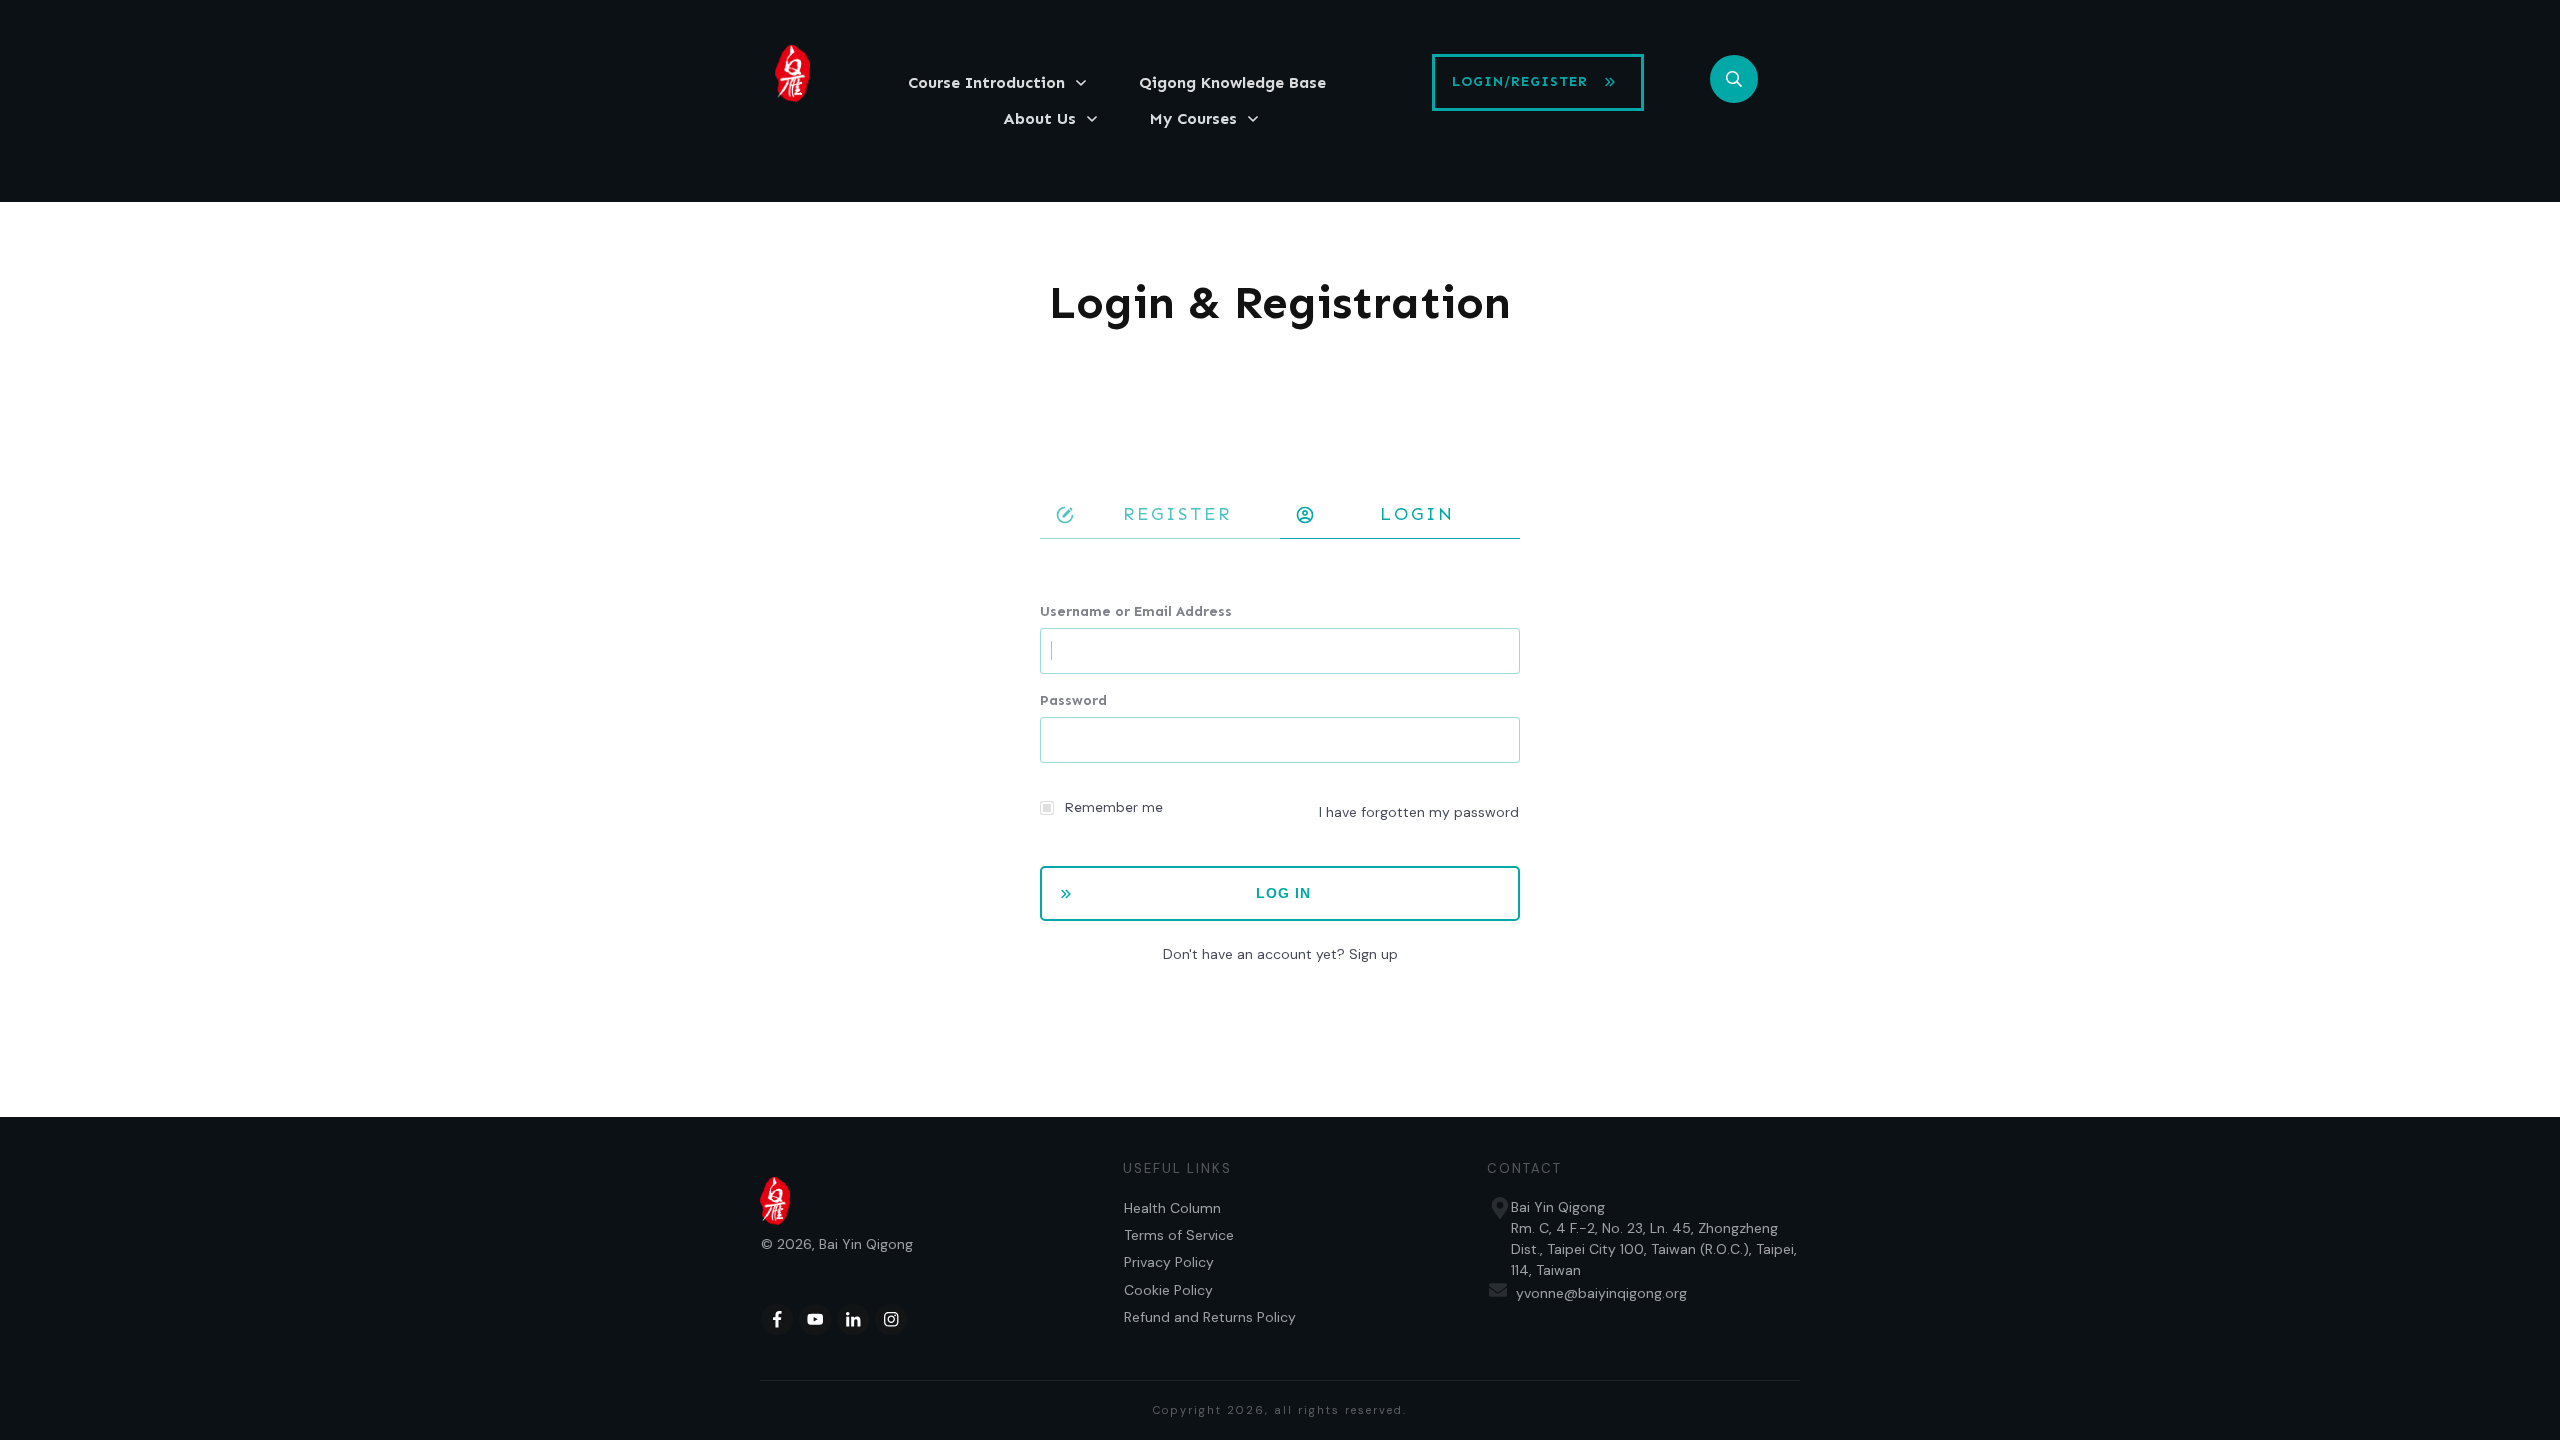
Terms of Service (1179, 1235)
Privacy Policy (1169, 1262)
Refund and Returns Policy (1210, 1317)
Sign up (1373, 954)
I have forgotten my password (1419, 812)
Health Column (1172, 1208)
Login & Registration (1280, 302)
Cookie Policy (1168, 1290)
